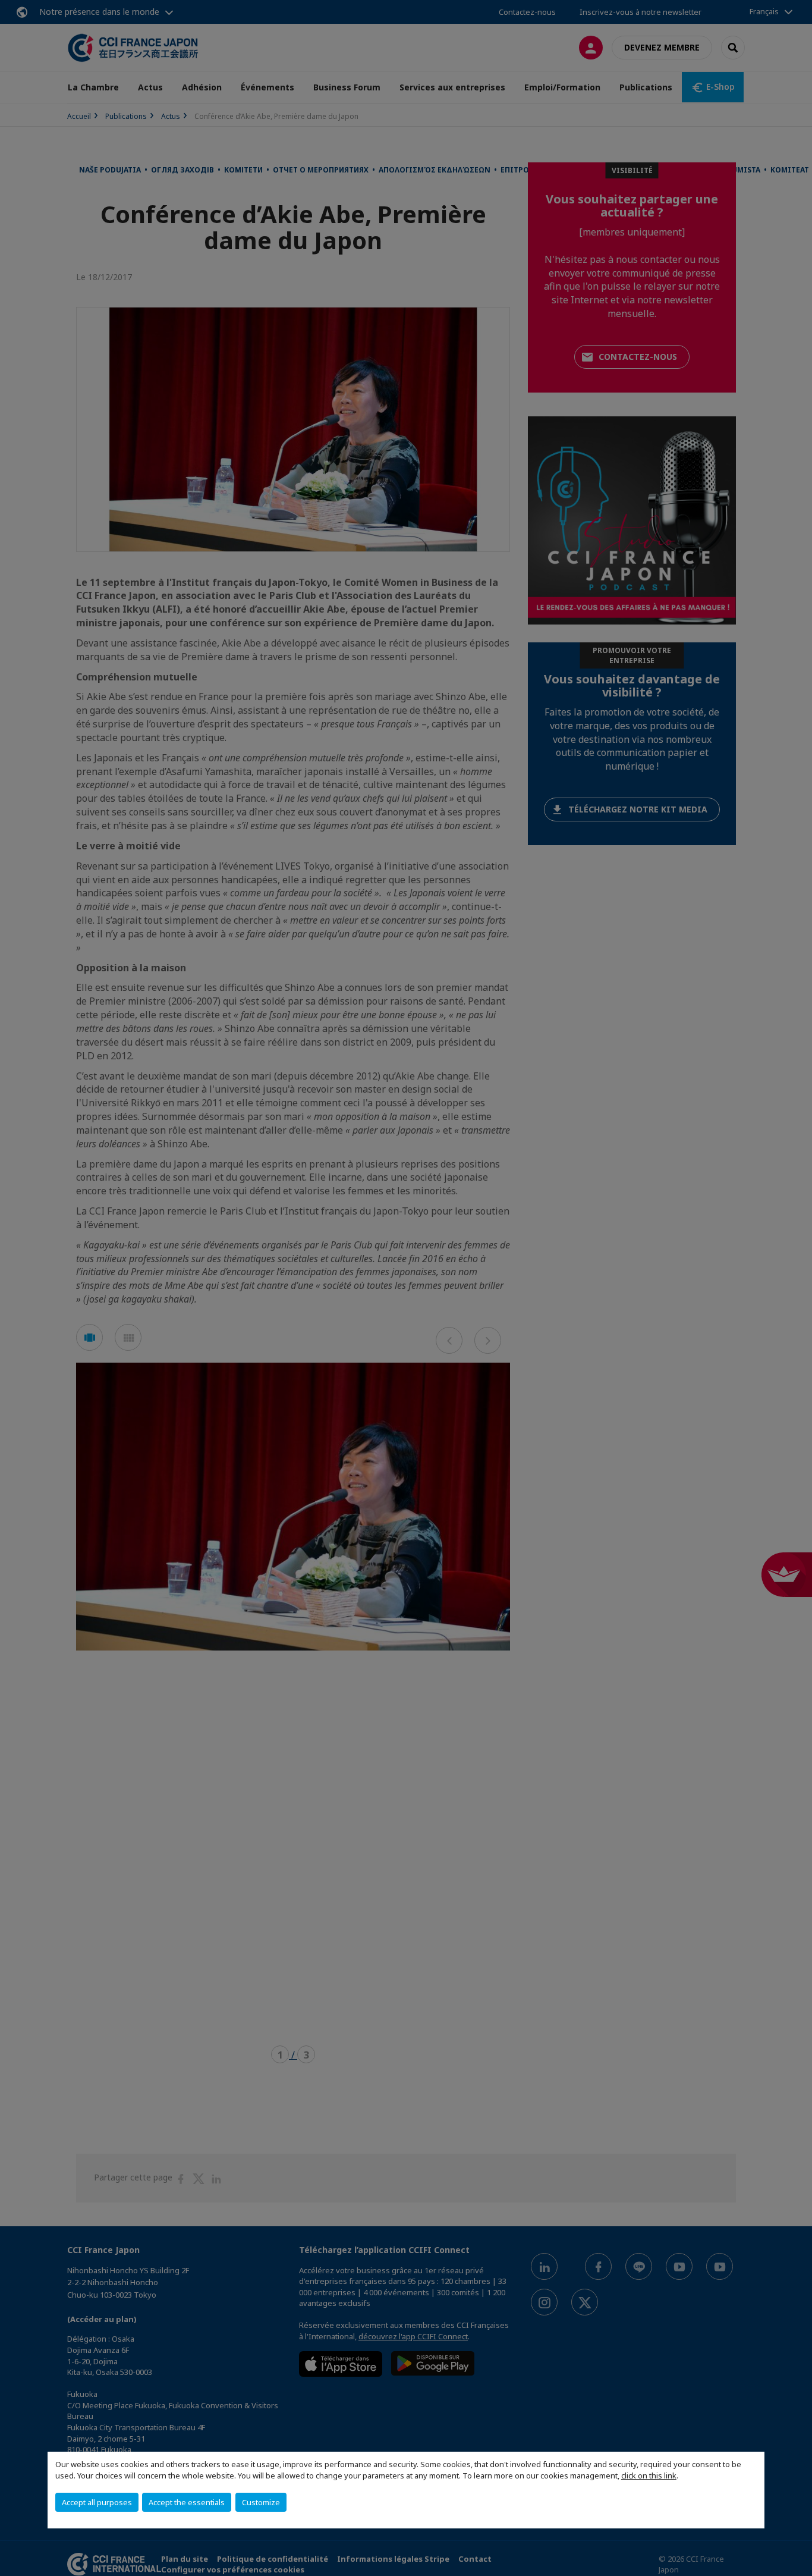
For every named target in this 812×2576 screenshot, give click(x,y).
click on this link (649, 2475)
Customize (261, 2502)
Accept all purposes (97, 2502)
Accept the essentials (187, 2502)
